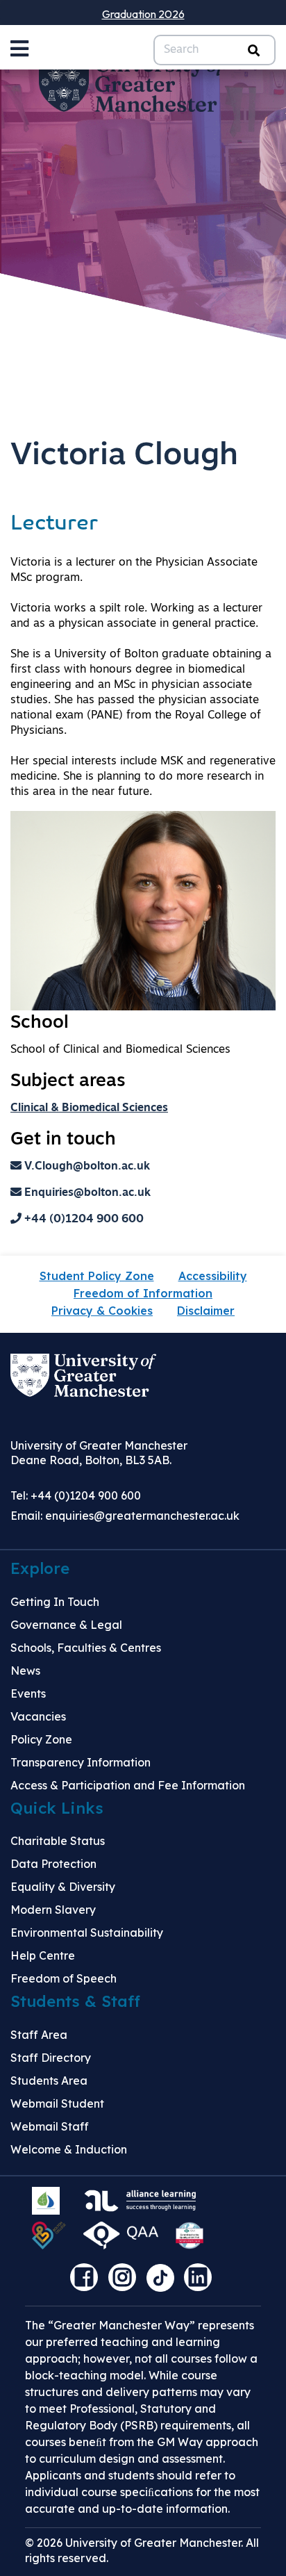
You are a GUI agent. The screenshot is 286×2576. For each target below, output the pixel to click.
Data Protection (53, 1864)
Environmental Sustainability (87, 1933)
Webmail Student (57, 2103)
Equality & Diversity (63, 1887)
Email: (125, 1516)
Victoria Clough (124, 456)
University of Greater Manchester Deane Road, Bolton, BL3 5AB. (99, 1453)
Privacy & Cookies (102, 1311)
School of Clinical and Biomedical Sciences (120, 1050)
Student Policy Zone (97, 1276)
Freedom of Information (143, 1293)
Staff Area (39, 2035)
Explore (40, 1568)
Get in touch (63, 1140)
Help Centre (43, 1955)
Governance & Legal (66, 1625)
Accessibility (213, 1276)
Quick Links (57, 1808)
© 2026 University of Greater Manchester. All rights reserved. (142, 2550)
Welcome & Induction (69, 2149)
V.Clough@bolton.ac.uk (86, 1167)
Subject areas (68, 1082)
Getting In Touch (55, 1602)
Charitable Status (58, 1841)
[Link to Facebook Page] (87, 2282)
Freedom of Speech (64, 1978)
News (25, 1671)
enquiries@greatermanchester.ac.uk (142, 1516)
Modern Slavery (53, 1910)
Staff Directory (51, 2058)
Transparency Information (81, 1762)
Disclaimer (206, 1311)
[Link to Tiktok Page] (165, 2282)
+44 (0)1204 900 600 (83, 1220)
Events (28, 1693)
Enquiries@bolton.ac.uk (86, 1193)
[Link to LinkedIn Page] (201, 2282)
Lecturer (54, 524)
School (40, 1023)
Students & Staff (75, 2001)
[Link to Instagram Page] (126, 2282)
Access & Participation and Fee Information (128, 1785)
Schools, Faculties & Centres (86, 1648)
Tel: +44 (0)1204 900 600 (76, 1495)
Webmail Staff (50, 2126)
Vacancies (38, 1716)
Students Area (49, 2081)
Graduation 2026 (143, 14)
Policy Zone (41, 1739)
